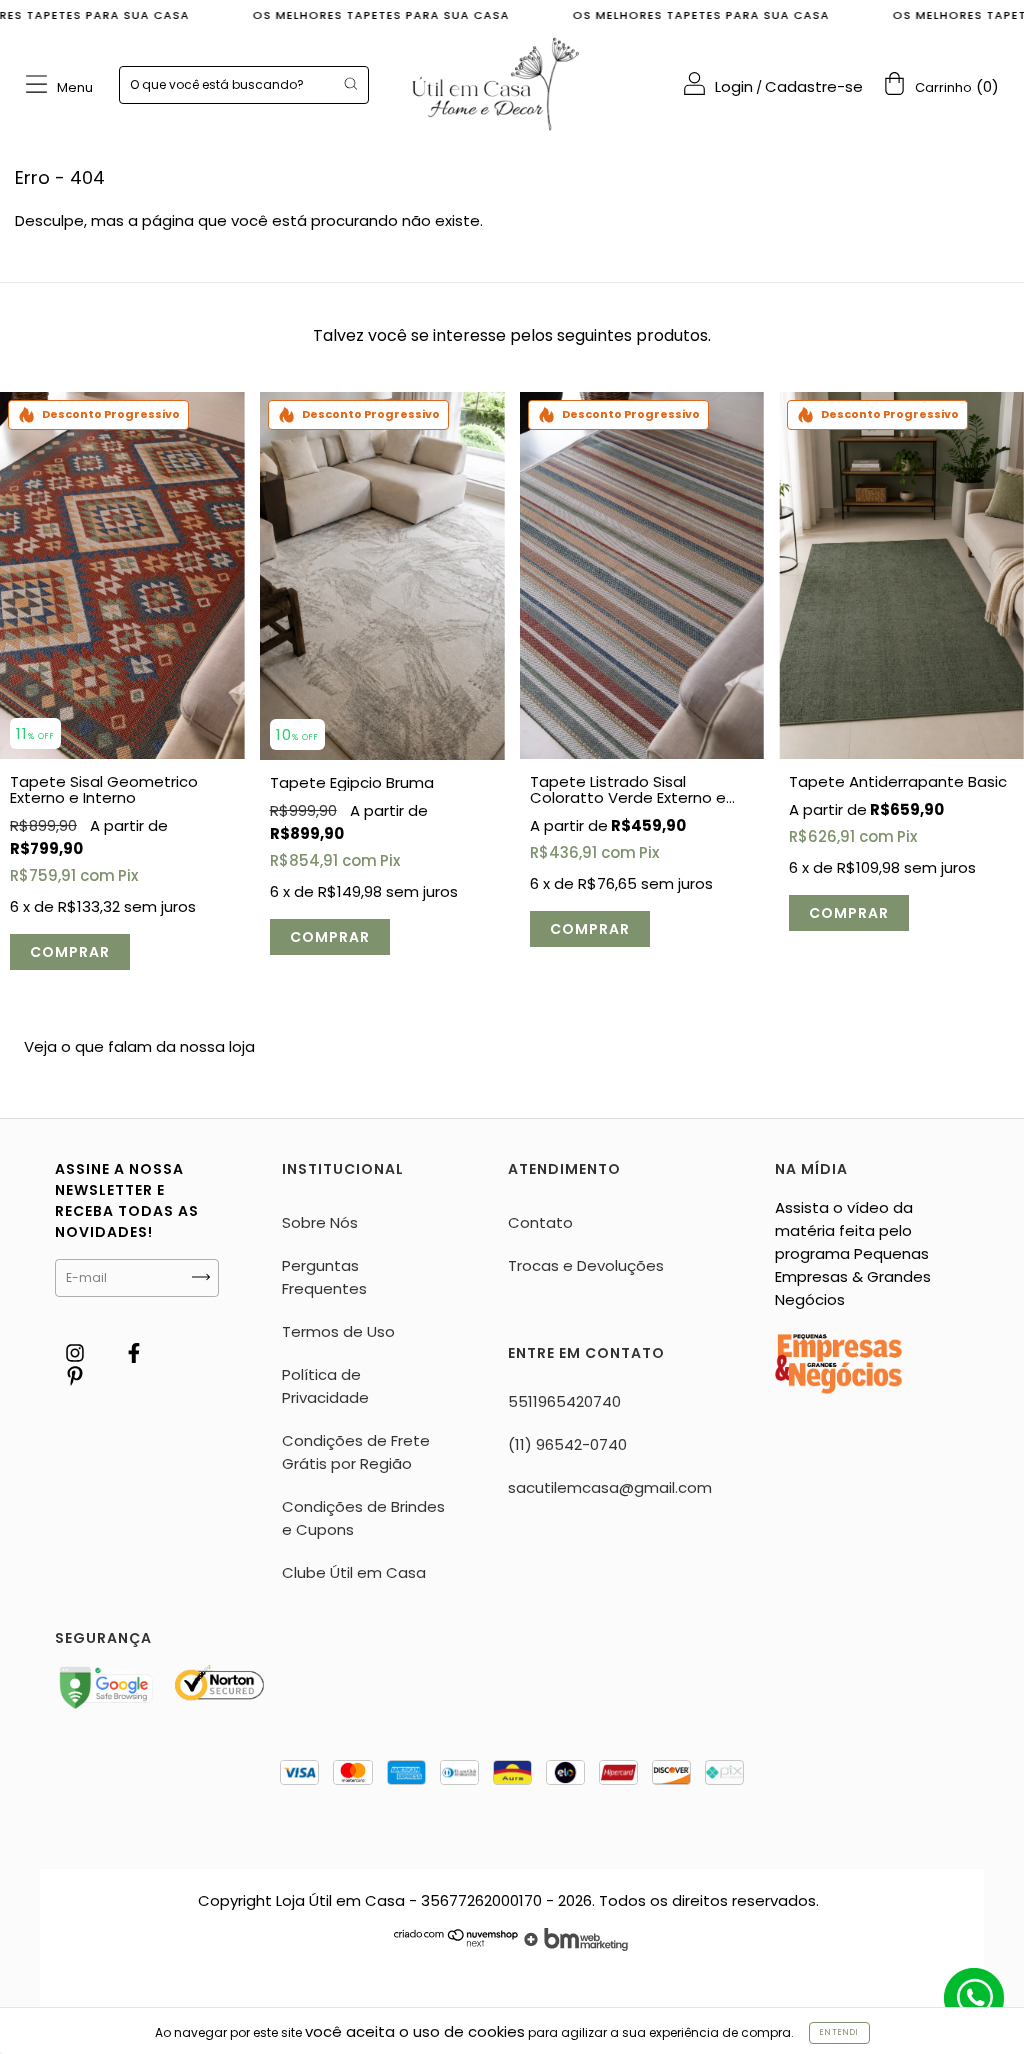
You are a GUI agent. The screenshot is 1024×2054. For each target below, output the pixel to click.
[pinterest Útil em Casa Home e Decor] (75, 1375)
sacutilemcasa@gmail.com (610, 1487)
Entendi (839, 2032)
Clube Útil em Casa (354, 1572)
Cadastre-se (814, 86)
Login (734, 86)
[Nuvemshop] (456, 1945)
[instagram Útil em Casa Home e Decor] (77, 1352)
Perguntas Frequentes (324, 1277)
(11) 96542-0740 (567, 1444)
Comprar (70, 952)
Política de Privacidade (325, 1386)
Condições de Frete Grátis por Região (356, 1452)
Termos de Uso (338, 1331)
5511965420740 (564, 1401)
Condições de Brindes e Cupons (363, 1518)
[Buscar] (350, 83)
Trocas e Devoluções (586, 1265)
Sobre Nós (320, 1222)
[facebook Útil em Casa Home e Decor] (134, 1352)
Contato (540, 1222)
